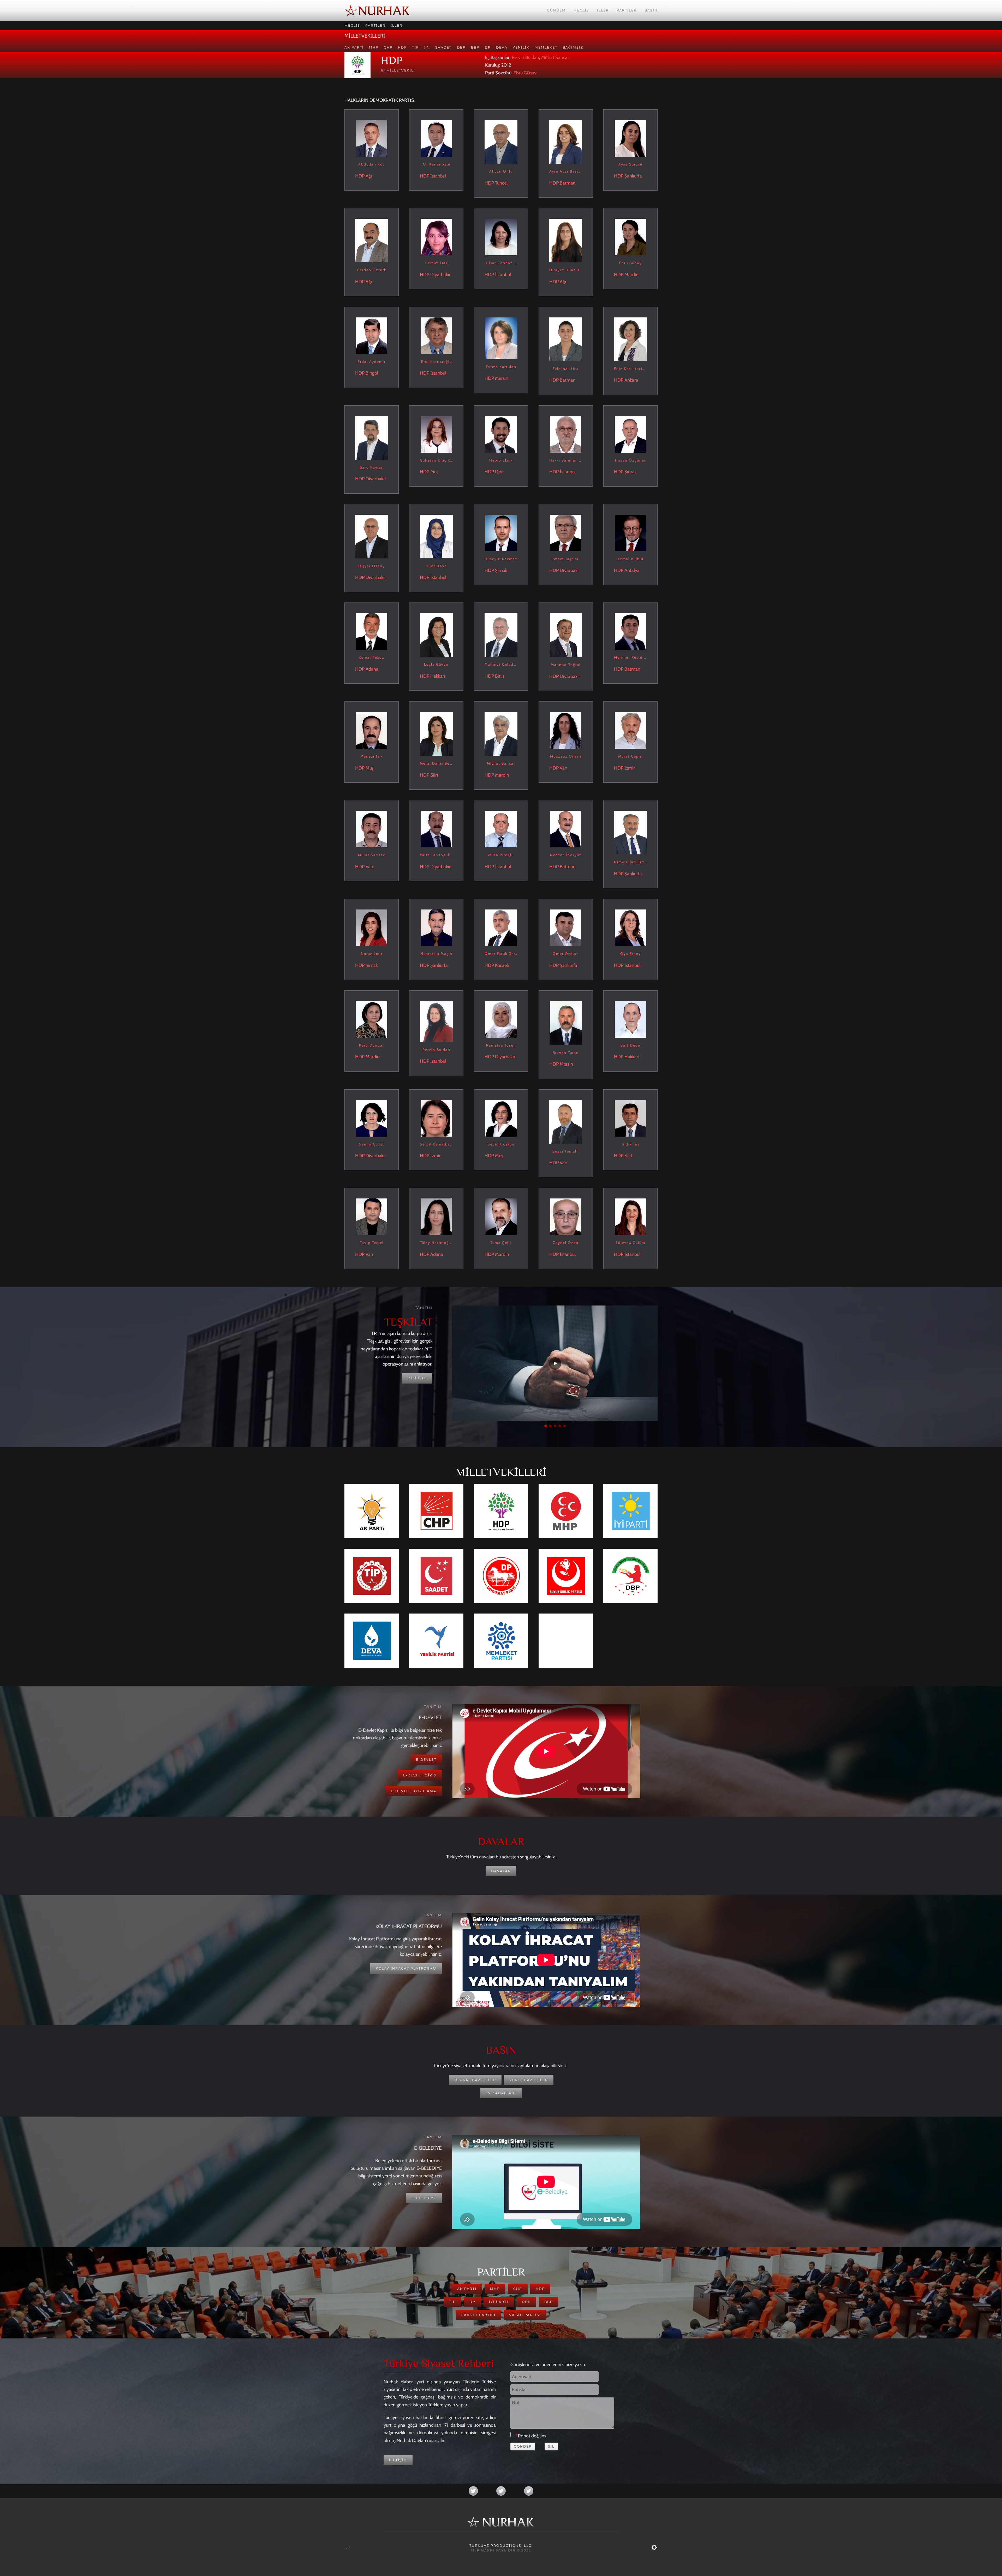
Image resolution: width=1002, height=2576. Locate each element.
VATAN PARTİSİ (525, 2315)
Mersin (502, 378)
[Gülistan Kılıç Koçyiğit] (436, 434)
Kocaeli (502, 965)
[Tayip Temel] (372, 1216)
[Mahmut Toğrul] (566, 635)
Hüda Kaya (436, 566)
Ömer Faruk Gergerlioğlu (509, 954)
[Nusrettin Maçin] (436, 927)
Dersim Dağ (436, 263)
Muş (434, 472)
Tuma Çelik (501, 1243)
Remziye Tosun (501, 1045)
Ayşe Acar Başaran (567, 171)
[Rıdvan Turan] (566, 1023)
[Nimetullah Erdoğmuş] (630, 832)
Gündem (556, 10)
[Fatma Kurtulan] (501, 338)
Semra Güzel (372, 1144)
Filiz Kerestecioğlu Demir (639, 369)
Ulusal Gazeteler (475, 2080)
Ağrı (369, 176)
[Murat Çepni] (630, 730)
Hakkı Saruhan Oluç (569, 460)
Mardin (631, 275)
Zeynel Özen (566, 1243)
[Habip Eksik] (501, 434)
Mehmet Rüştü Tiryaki (636, 657)
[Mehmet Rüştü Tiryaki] (630, 631)
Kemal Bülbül (630, 559)
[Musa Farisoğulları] (436, 829)
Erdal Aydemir (372, 362)
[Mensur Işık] (372, 730)
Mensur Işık (372, 756)
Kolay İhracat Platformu (406, 1968)
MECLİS (352, 25)
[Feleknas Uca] (566, 339)
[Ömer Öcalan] (566, 927)
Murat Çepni (630, 756)
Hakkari (438, 676)
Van (563, 768)
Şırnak (631, 472)
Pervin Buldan (525, 57)
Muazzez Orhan (566, 756)
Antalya (632, 570)
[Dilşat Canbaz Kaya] (501, 237)
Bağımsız (573, 47)
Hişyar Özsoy (372, 566)
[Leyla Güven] (436, 635)
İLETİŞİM (398, 2460)
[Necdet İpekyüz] (566, 829)
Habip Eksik (501, 460)
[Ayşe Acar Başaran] (566, 141)
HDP (402, 47)
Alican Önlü (501, 171)
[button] (546, 1426)
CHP (388, 47)
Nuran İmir (372, 954)
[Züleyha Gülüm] (630, 1216)
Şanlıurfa (633, 176)
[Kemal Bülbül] (630, 533)
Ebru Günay (525, 73)
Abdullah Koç (372, 164)
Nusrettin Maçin (436, 954)
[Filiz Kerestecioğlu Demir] (630, 339)
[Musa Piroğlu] (501, 829)
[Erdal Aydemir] (372, 335)
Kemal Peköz (372, 657)
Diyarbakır (440, 275)
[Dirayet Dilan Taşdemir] (566, 240)
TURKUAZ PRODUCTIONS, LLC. (501, 2546)
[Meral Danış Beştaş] (436, 734)
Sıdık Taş (631, 1144)
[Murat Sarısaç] (372, 829)
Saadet (443, 47)
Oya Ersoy (631, 954)
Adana (372, 669)
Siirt (434, 775)
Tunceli (502, 183)
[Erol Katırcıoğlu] (436, 335)
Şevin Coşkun (501, 1144)
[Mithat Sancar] (501, 734)
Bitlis (500, 676)
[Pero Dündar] (372, 1019)
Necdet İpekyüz (566, 855)
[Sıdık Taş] (630, 1118)
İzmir (630, 768)
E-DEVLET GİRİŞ (420, 1775)
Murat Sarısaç (372, 855)
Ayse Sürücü (630, 164)
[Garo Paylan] (372, 438)
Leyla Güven (436, 664)
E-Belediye (424, 2198)
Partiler (627, 10)
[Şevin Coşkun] (501, 1118)
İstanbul (438, 176)
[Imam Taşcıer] (566, 533)
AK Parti (354, 47)
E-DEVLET (426, 1760)
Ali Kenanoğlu (436, 164)
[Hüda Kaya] (436, 536)
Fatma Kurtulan (501, 367)
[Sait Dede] (630, 1019)
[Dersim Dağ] (436, 237)
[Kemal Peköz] (372, 631)
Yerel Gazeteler (529, 2080)
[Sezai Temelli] (566, 1121)
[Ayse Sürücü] (630, 138)
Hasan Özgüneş (631, 460)
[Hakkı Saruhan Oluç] (566, 434)
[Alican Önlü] (501, 141)
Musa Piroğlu (501, 855)
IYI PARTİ (499, 2302)
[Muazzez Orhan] (566, 730)
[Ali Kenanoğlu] (436, 138)
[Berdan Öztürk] (372, 240)
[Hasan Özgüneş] (630, 434)
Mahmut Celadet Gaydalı (509, 664)
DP (488, 47)
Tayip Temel (372, 1243)
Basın (651, 10)
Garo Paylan (372, 467)
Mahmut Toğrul (566, 665)
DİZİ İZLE (417, 1378)
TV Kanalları (501, 2093)
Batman (568, 183)
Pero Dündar (372, 1045)
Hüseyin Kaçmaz (501, 559)
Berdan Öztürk (372, 270)
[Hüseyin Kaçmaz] (501, 533)
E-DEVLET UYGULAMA (414, 1791)
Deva (502, 47)
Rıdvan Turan (566, 1053)
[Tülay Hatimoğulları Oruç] (436, 1216)
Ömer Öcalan (566, 954)
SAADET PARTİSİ (478, 2315)
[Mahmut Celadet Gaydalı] (501, 635)
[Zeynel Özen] (566, 1216)
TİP (416, 47)
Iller (603, 10)
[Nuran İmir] (372, 927)
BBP (475, 47)
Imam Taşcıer (566, 559)
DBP (461, 47)
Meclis (581, 10)
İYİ (427, 47)
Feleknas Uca (566, 369)
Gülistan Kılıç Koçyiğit (442, 460)
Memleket (546, 47)
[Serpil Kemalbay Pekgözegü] (436, 1118)
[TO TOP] (348, 2548)
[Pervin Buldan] (436, 1021)
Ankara (631, 380)
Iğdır (499, 472)
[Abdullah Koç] (372, 138)
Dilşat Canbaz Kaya (504, 263)
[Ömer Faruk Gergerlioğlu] (501, 927)
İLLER (396, 25)
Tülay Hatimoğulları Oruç (445, 1243)
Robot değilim (532, 2436)
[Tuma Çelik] (501, 1216)
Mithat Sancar (555, 57)
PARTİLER (375, 25)
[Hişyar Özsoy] (372, 536)
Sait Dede (630, 1045)
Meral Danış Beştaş (439, 763)
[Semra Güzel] (372, 1118)
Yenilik (521, 47)
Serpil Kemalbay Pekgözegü (448, 1144)
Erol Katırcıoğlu (436, 362)
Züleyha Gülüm (630, 1243)
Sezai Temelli (566, 1151)
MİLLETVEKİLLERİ (365, 36)
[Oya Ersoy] (630, 927)
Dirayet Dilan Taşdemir (572, 270)
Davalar (501, 1871)
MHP (374, 47)
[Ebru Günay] (630, 237)
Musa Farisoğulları (438, 855)
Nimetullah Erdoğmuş (636, 862)
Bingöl (372, 373)
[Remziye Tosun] (501, 1019)
